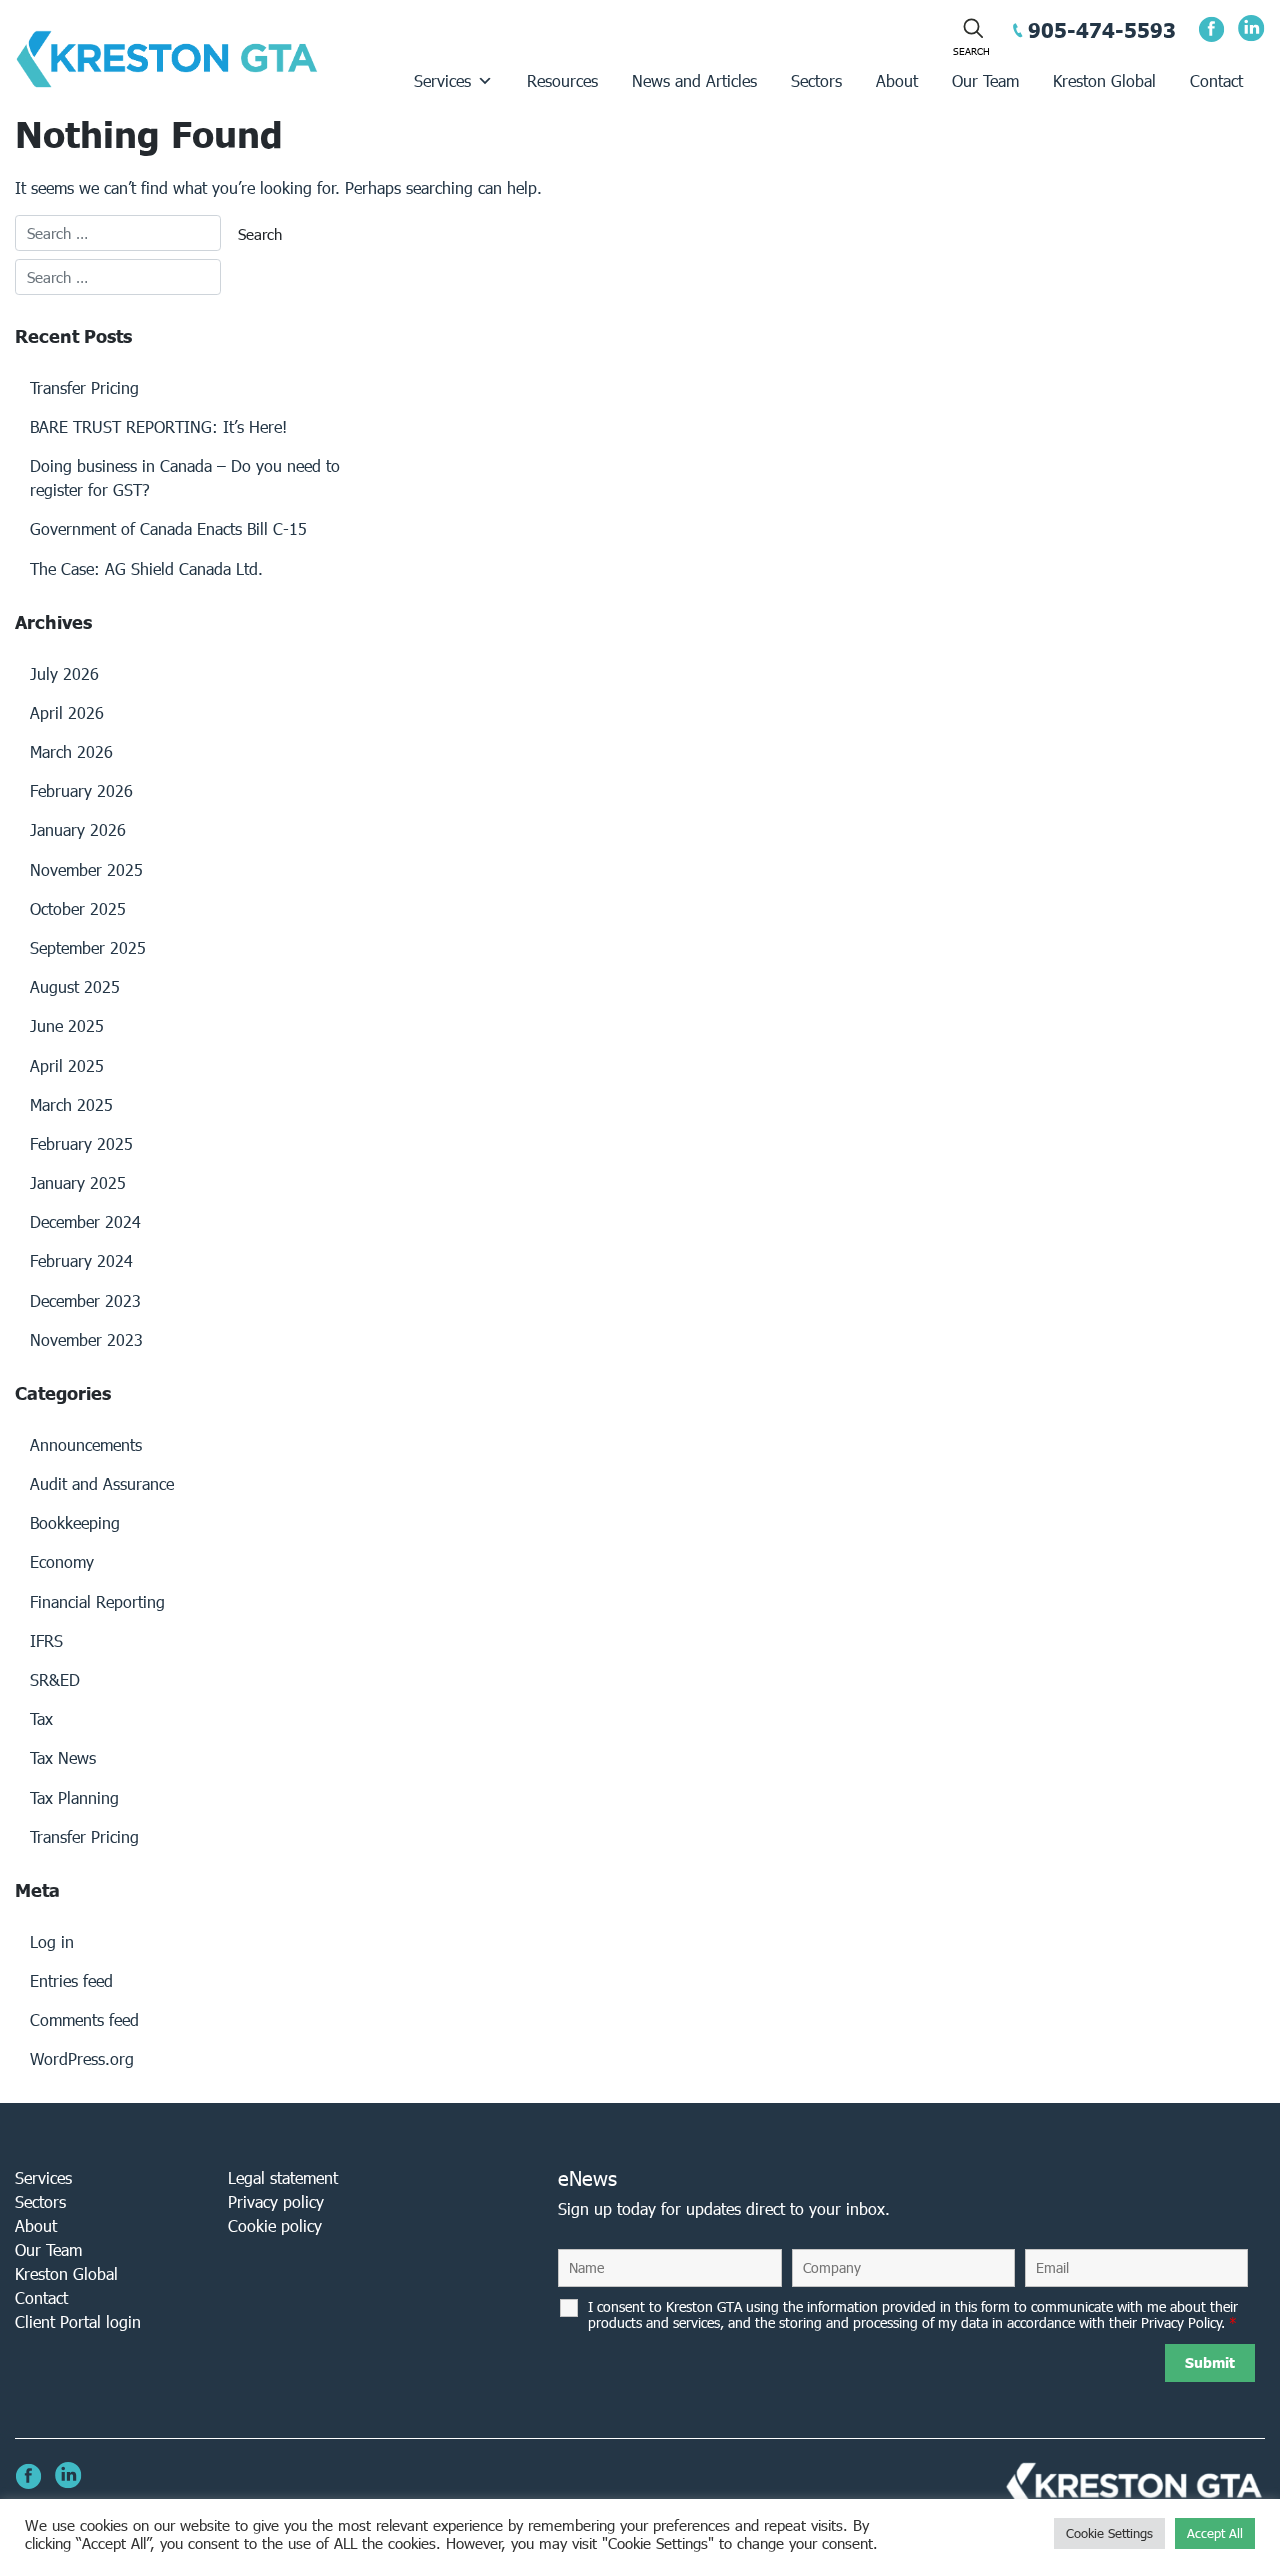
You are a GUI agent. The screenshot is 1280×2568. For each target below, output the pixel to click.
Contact (1216, 80)
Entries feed (71, 1980)
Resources (562, 80)
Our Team (985, 80)
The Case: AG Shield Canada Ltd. (146, 568)
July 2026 (64, 673)
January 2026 (78, 829)
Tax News (63, 1757)
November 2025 (86, 869)
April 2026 (67, 712)
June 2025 (67, 1025)
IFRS (46, 1640)
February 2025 (81, 1143)
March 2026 (71, 751)
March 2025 (71, 1104)
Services (442, 80)
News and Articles (694, 80)
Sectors (816, 80)
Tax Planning (74, 1797)
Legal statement (283, 2177)
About (897, 80)
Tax (41, 1718)
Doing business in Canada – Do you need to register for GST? (185, 477)
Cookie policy (275, 2225)
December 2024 (85, 1221)
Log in (52, 1941)
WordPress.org (82, 2058)
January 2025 (78, 1182)
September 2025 (88, 947)
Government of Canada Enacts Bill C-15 (168, 528)
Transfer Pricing (84, 387)
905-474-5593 (1102, 30)
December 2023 (85, 1300)
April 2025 (67, 1065)
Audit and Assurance (102, 1483)
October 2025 (78, 908)
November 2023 (86, 1339)
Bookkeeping (75, 1522)
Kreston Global (1104, 80)
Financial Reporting (97, 1601)
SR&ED (55, 1679)
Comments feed (84, 2019)
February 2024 (81, 1260)
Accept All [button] (1215, 2533)
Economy (62, 1561)
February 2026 (81, 790)
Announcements (86, 1444)
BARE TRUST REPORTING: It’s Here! (158, 426)
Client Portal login (78, 2321)
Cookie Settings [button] (1109, 2533)
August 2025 (75, 986)
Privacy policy (276, 2201)
